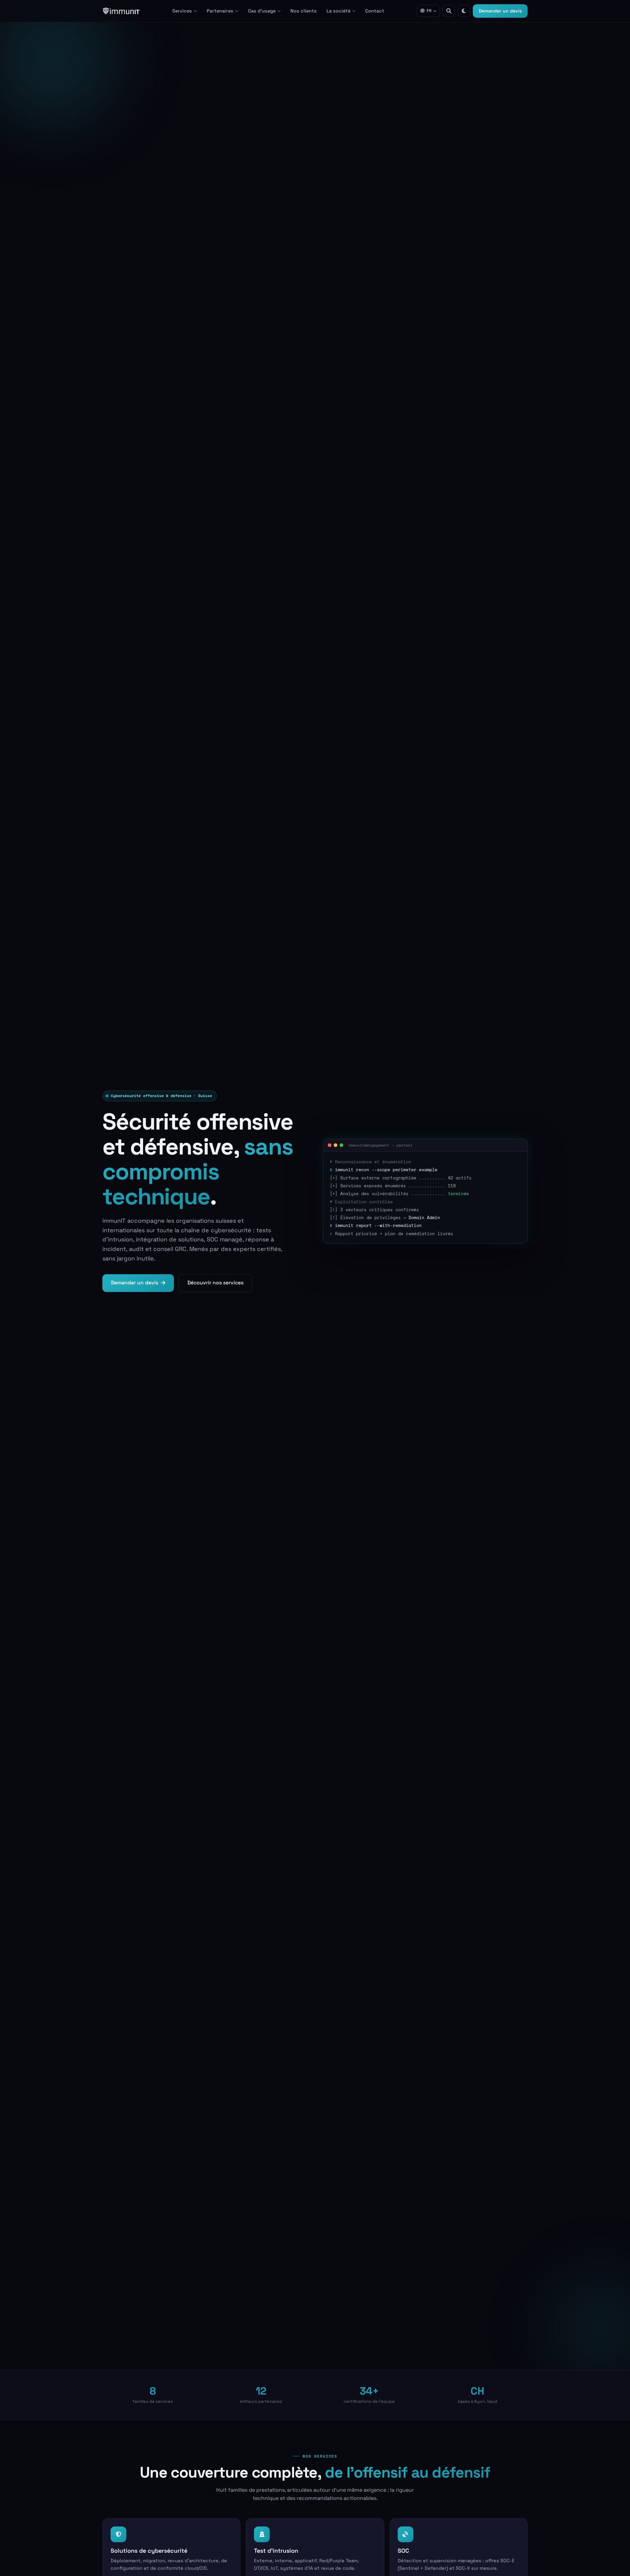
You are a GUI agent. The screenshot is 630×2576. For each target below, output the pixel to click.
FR (429, 11)
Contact (375, 11)
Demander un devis (500, 11)
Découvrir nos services (215, 1283)
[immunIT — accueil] (121, 11)
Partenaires (220, 11)
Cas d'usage (262, 11)
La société (338, 11)
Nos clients (304, 11)
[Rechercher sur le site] (449, 11)
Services (182, 11)
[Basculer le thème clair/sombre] (464, 11)
